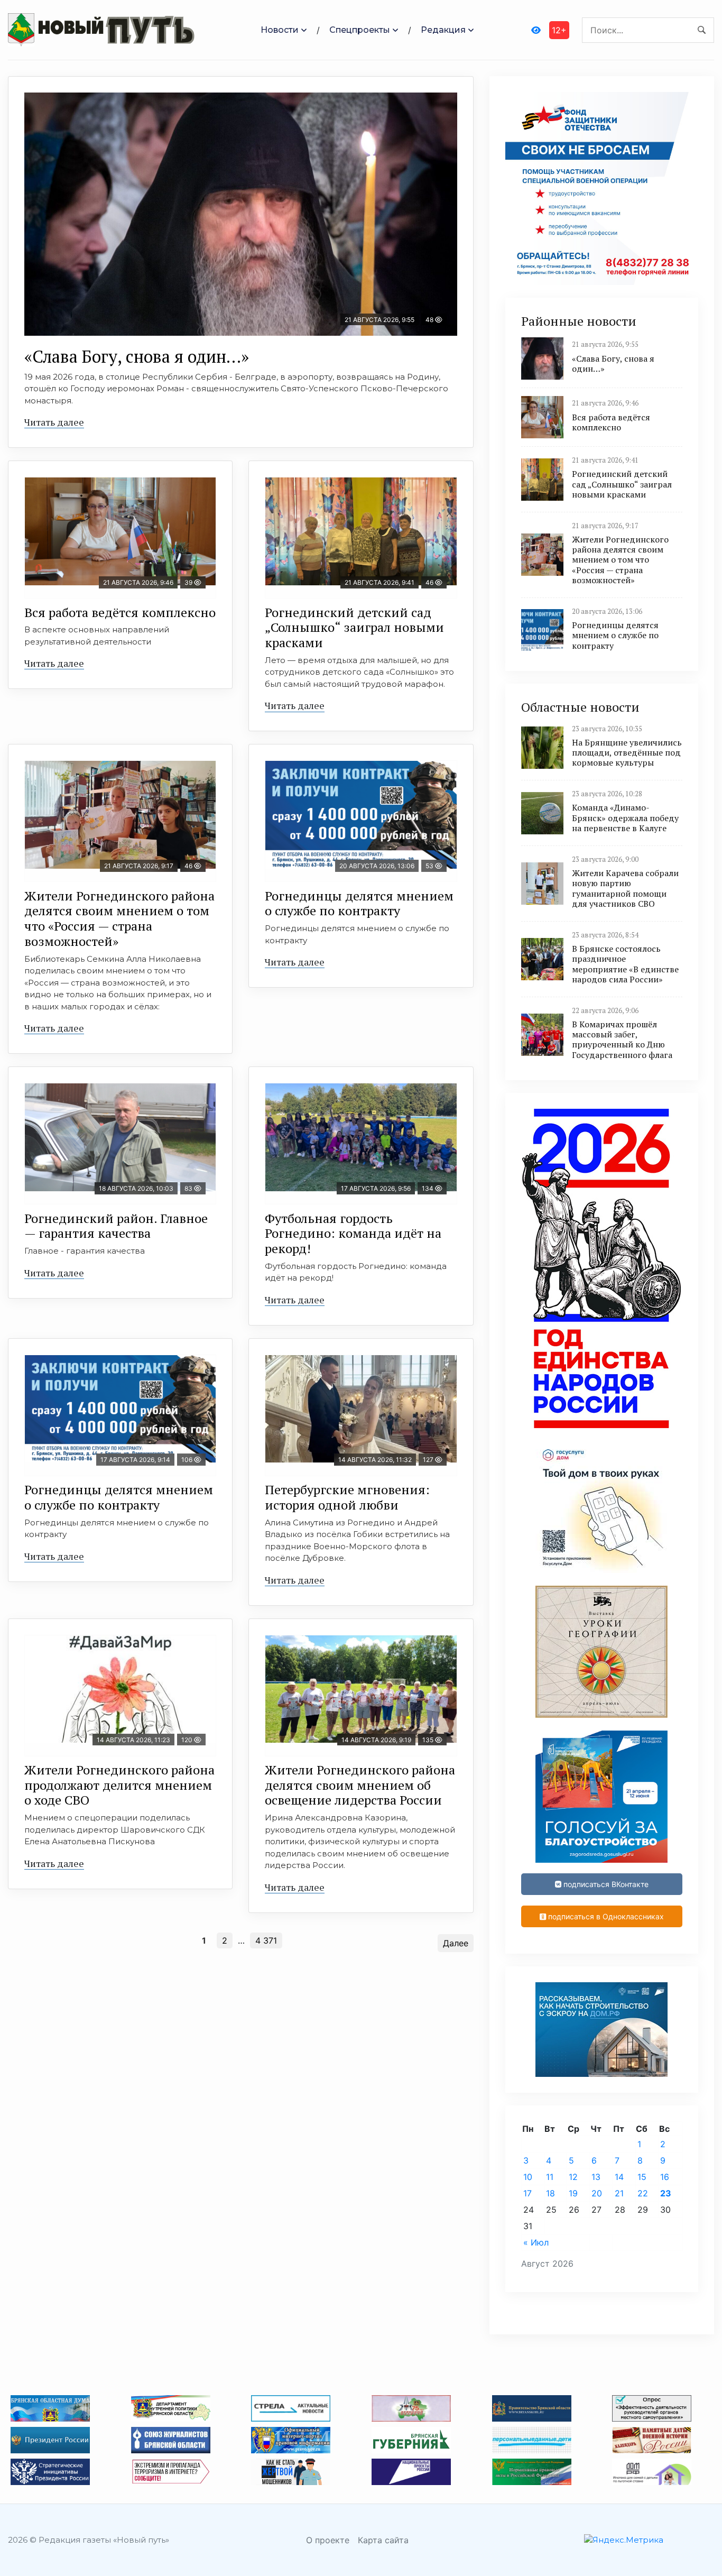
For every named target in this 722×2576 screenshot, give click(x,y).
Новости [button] (280, 30)
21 (619, 2193)
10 (528, 2177)
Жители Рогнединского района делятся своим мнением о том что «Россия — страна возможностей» (119, 918)
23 (666, 2193)
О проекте (328, 2540)
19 (573, 2193)
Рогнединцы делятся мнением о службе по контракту (359, 903)
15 (642, 2177)
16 (665, 2177)
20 (597, 2193)
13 (596, 2177)
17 (527, 2193)
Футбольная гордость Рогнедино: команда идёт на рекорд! (353, 1234)
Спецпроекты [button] (360, 30)
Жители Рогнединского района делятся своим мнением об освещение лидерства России (360, 1785)
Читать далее (54, 422)
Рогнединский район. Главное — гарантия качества (116, 1226)
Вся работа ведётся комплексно (120, 612)
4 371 (266, 1940)
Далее (456, 1943)
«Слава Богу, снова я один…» (137, 356)
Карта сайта (383, 2540)
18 (550, 2193)
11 (550, 2177)
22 (643, 2193)
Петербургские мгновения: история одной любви (347, 1497)
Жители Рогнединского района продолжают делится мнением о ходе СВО (119, 1785)
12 (573, 2177)
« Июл (536, 2242)
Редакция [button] (443, 30)
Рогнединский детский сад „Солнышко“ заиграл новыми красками (354, 628)
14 (619, 2177)
